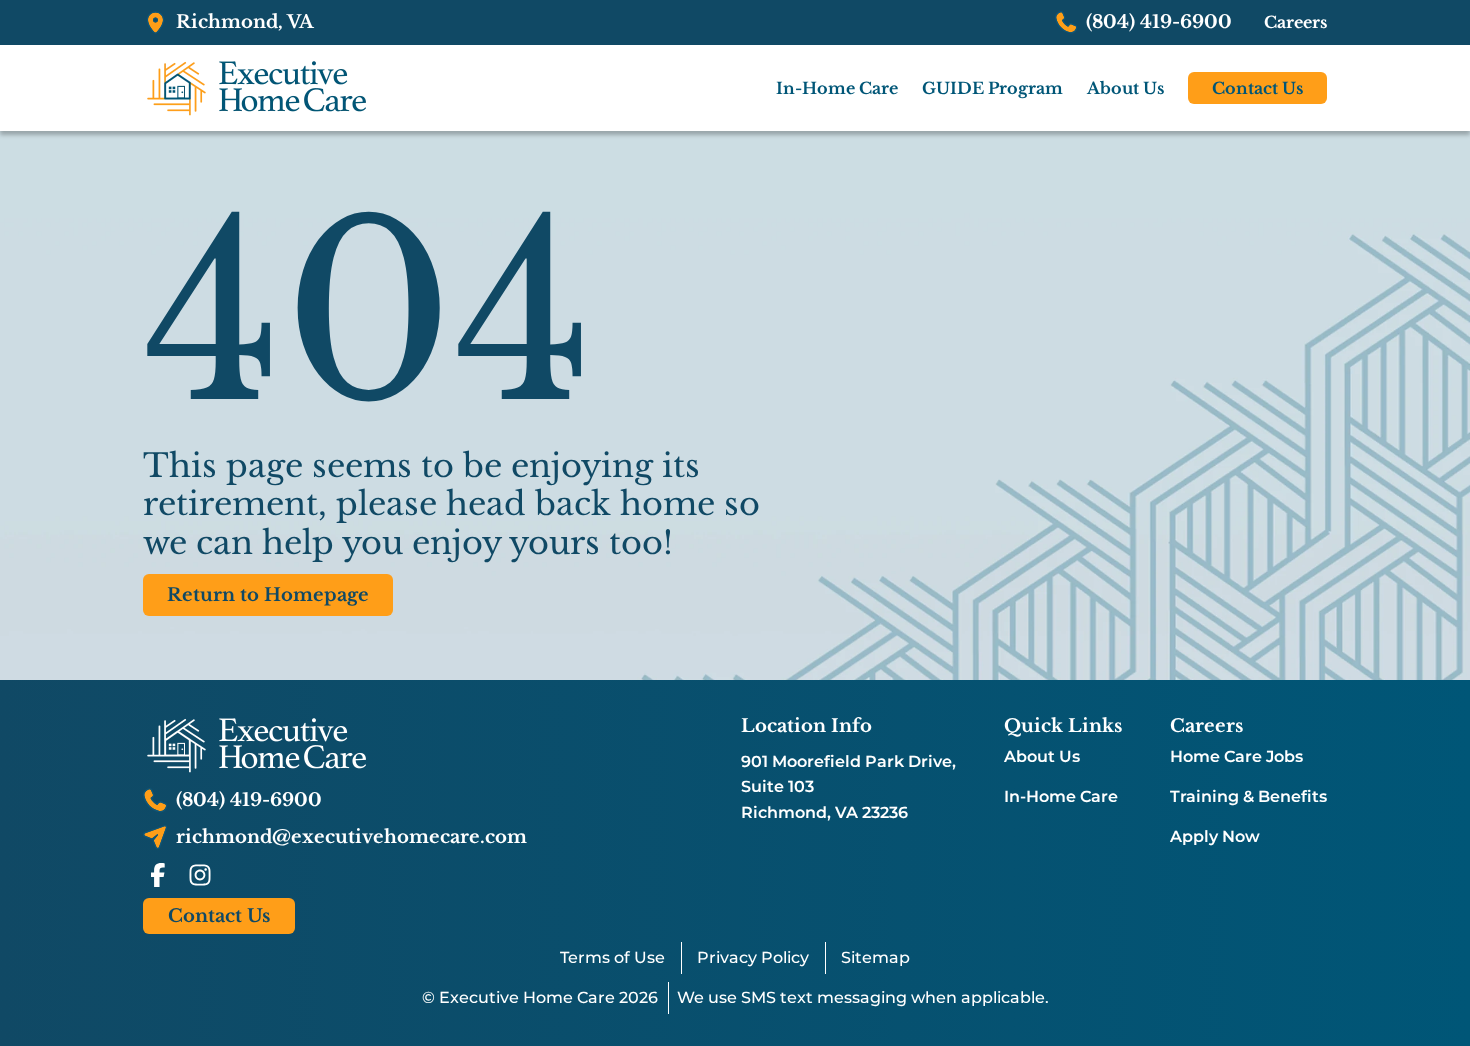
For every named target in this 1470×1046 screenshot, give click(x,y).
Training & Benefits (1248, 797)
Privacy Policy (753, 957)
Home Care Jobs (1236, 757)
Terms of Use (612, 957)
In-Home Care (1061, 797)
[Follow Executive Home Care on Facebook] (158, 875)
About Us (1042, 757)
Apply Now (1215, 837)
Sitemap (875, 957)
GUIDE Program (992, 88)
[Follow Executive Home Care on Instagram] (200, 875)
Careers (1295, 22)
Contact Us (1257, 88)
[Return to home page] (335, 745)
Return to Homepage (268, 595)
